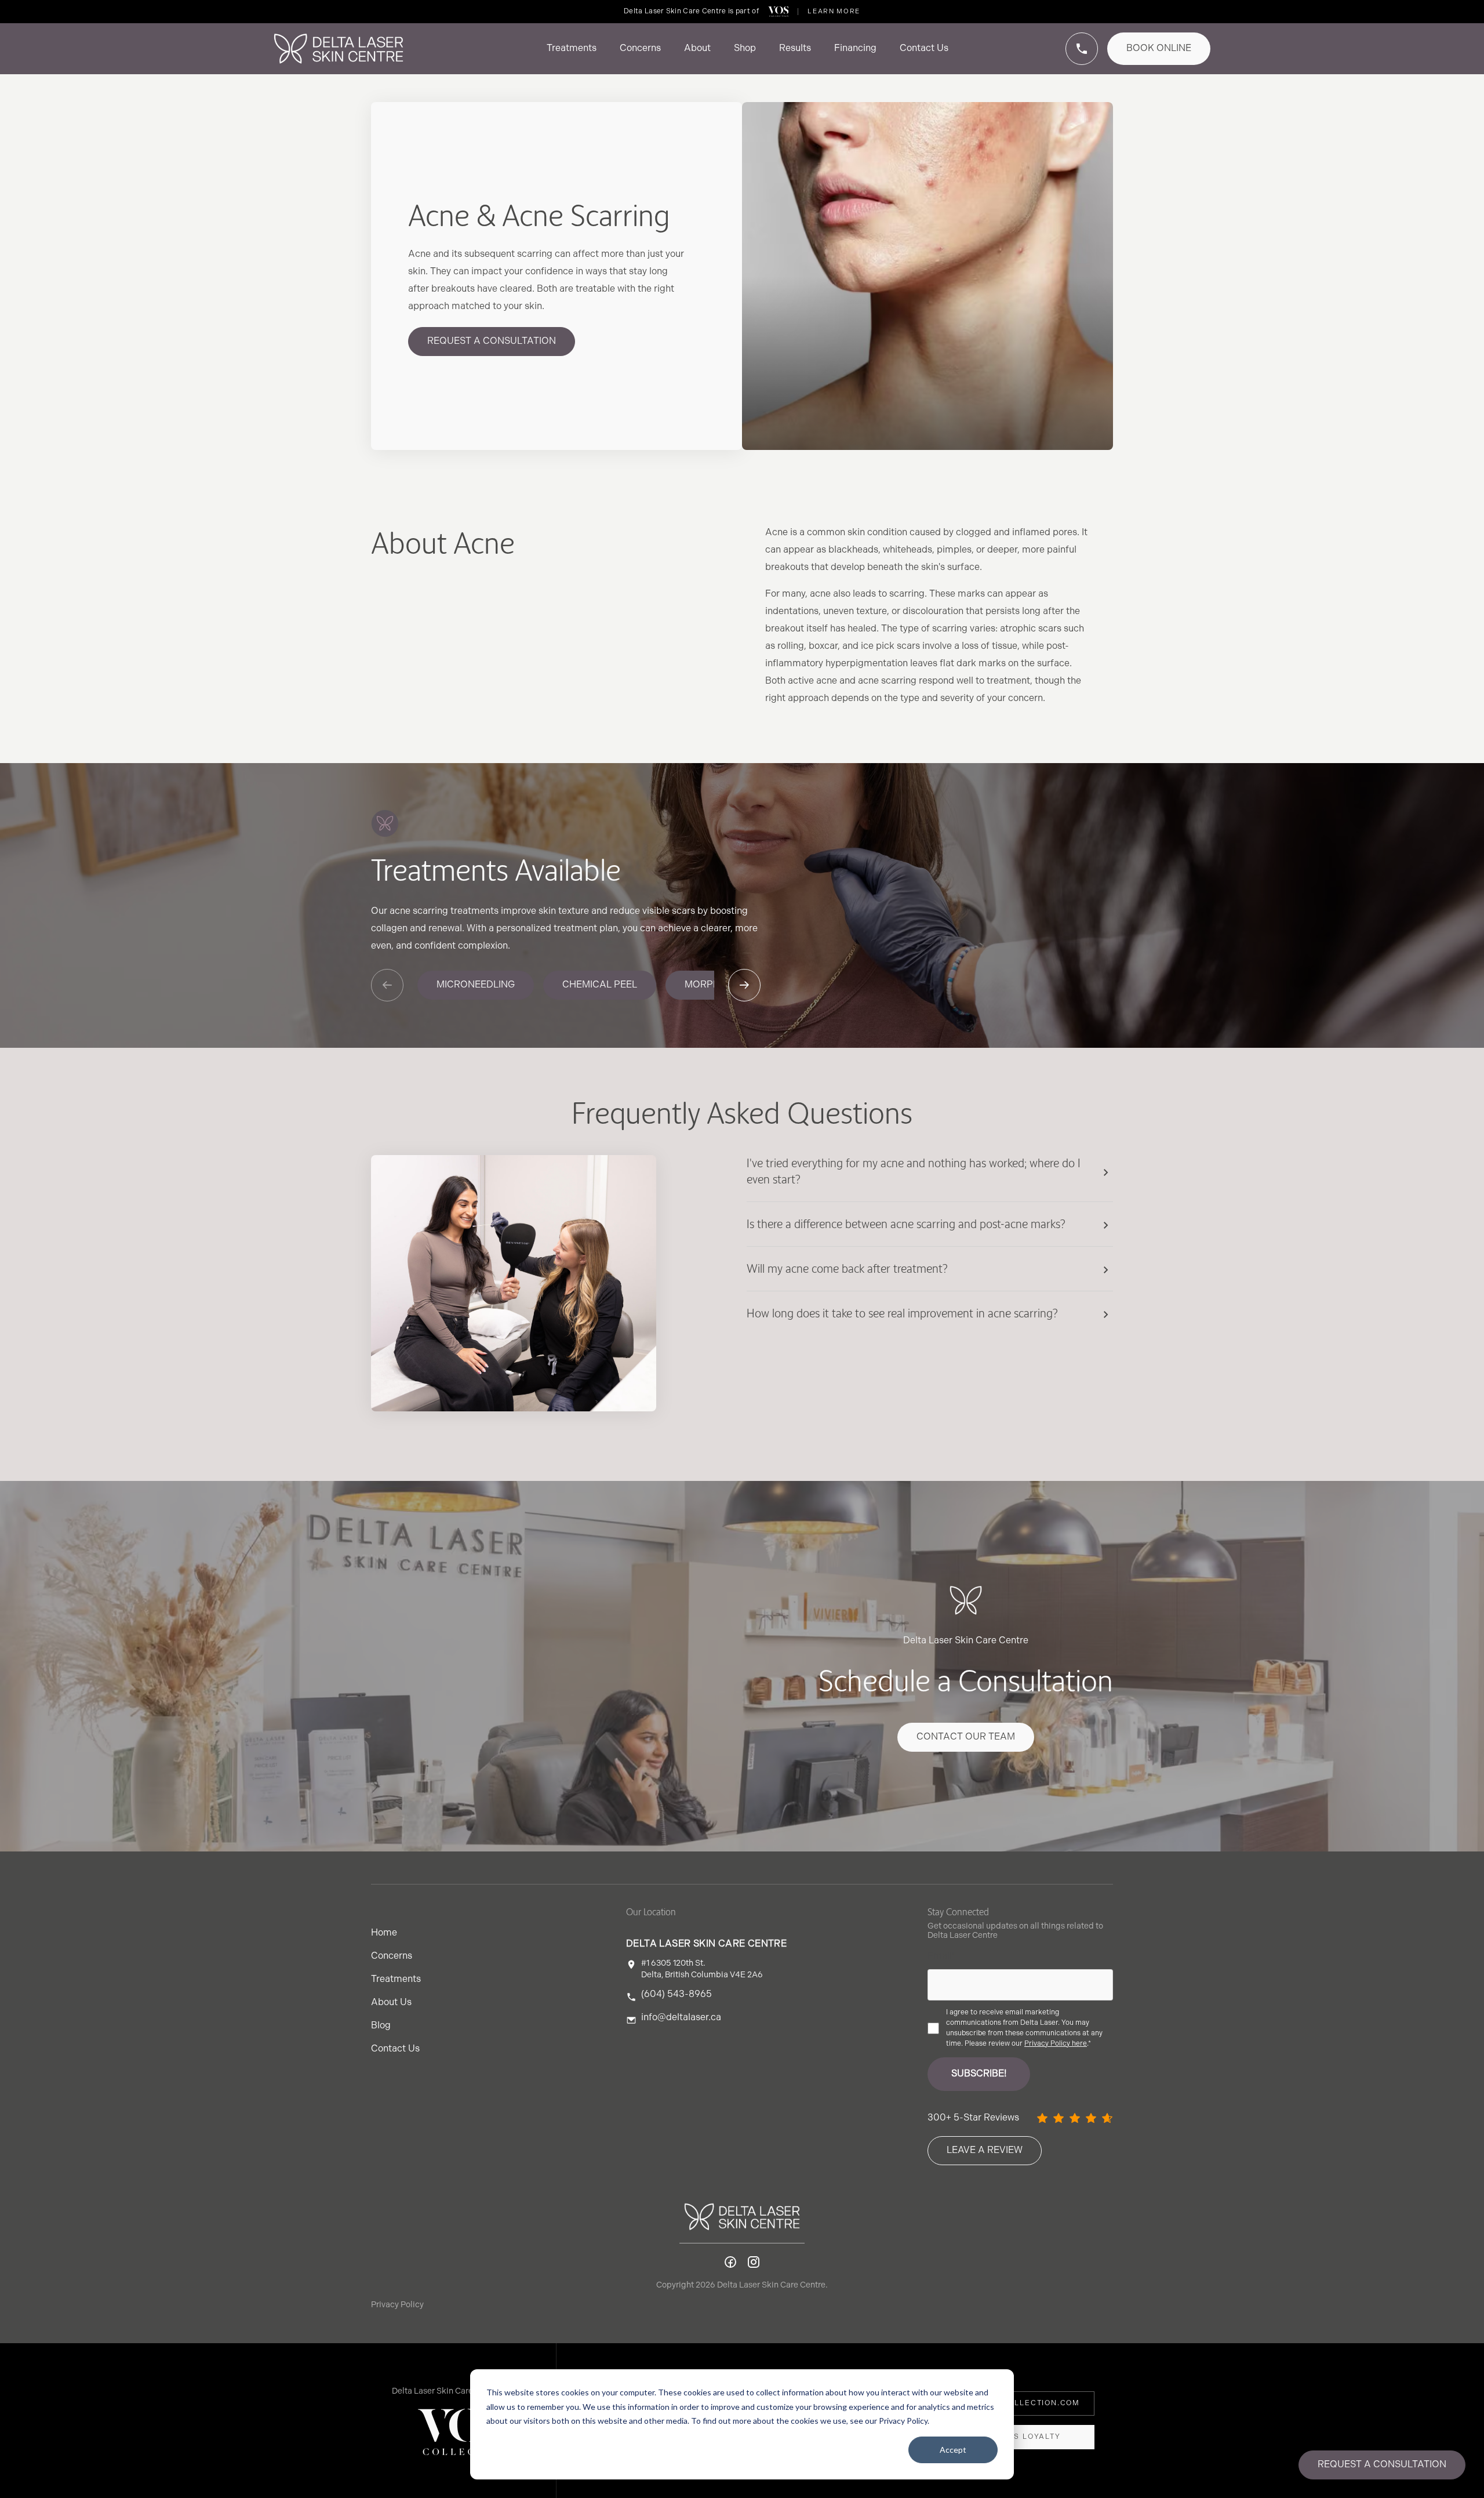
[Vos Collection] (779, 12)
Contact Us (395, 2049)
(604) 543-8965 (676, 1995)
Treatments (396, 1979)
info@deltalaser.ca (681, 2018)
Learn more (834, 11)
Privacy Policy (397, 2305)
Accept (953, 2450)
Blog (381, 2026)
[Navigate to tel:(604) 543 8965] (1082, 49)
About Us (391, 2003)
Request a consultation (1382, 2465)
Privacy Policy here (1056, 2044)
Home (384, 1933)
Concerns (392, 1956)
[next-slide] (744, 985)
